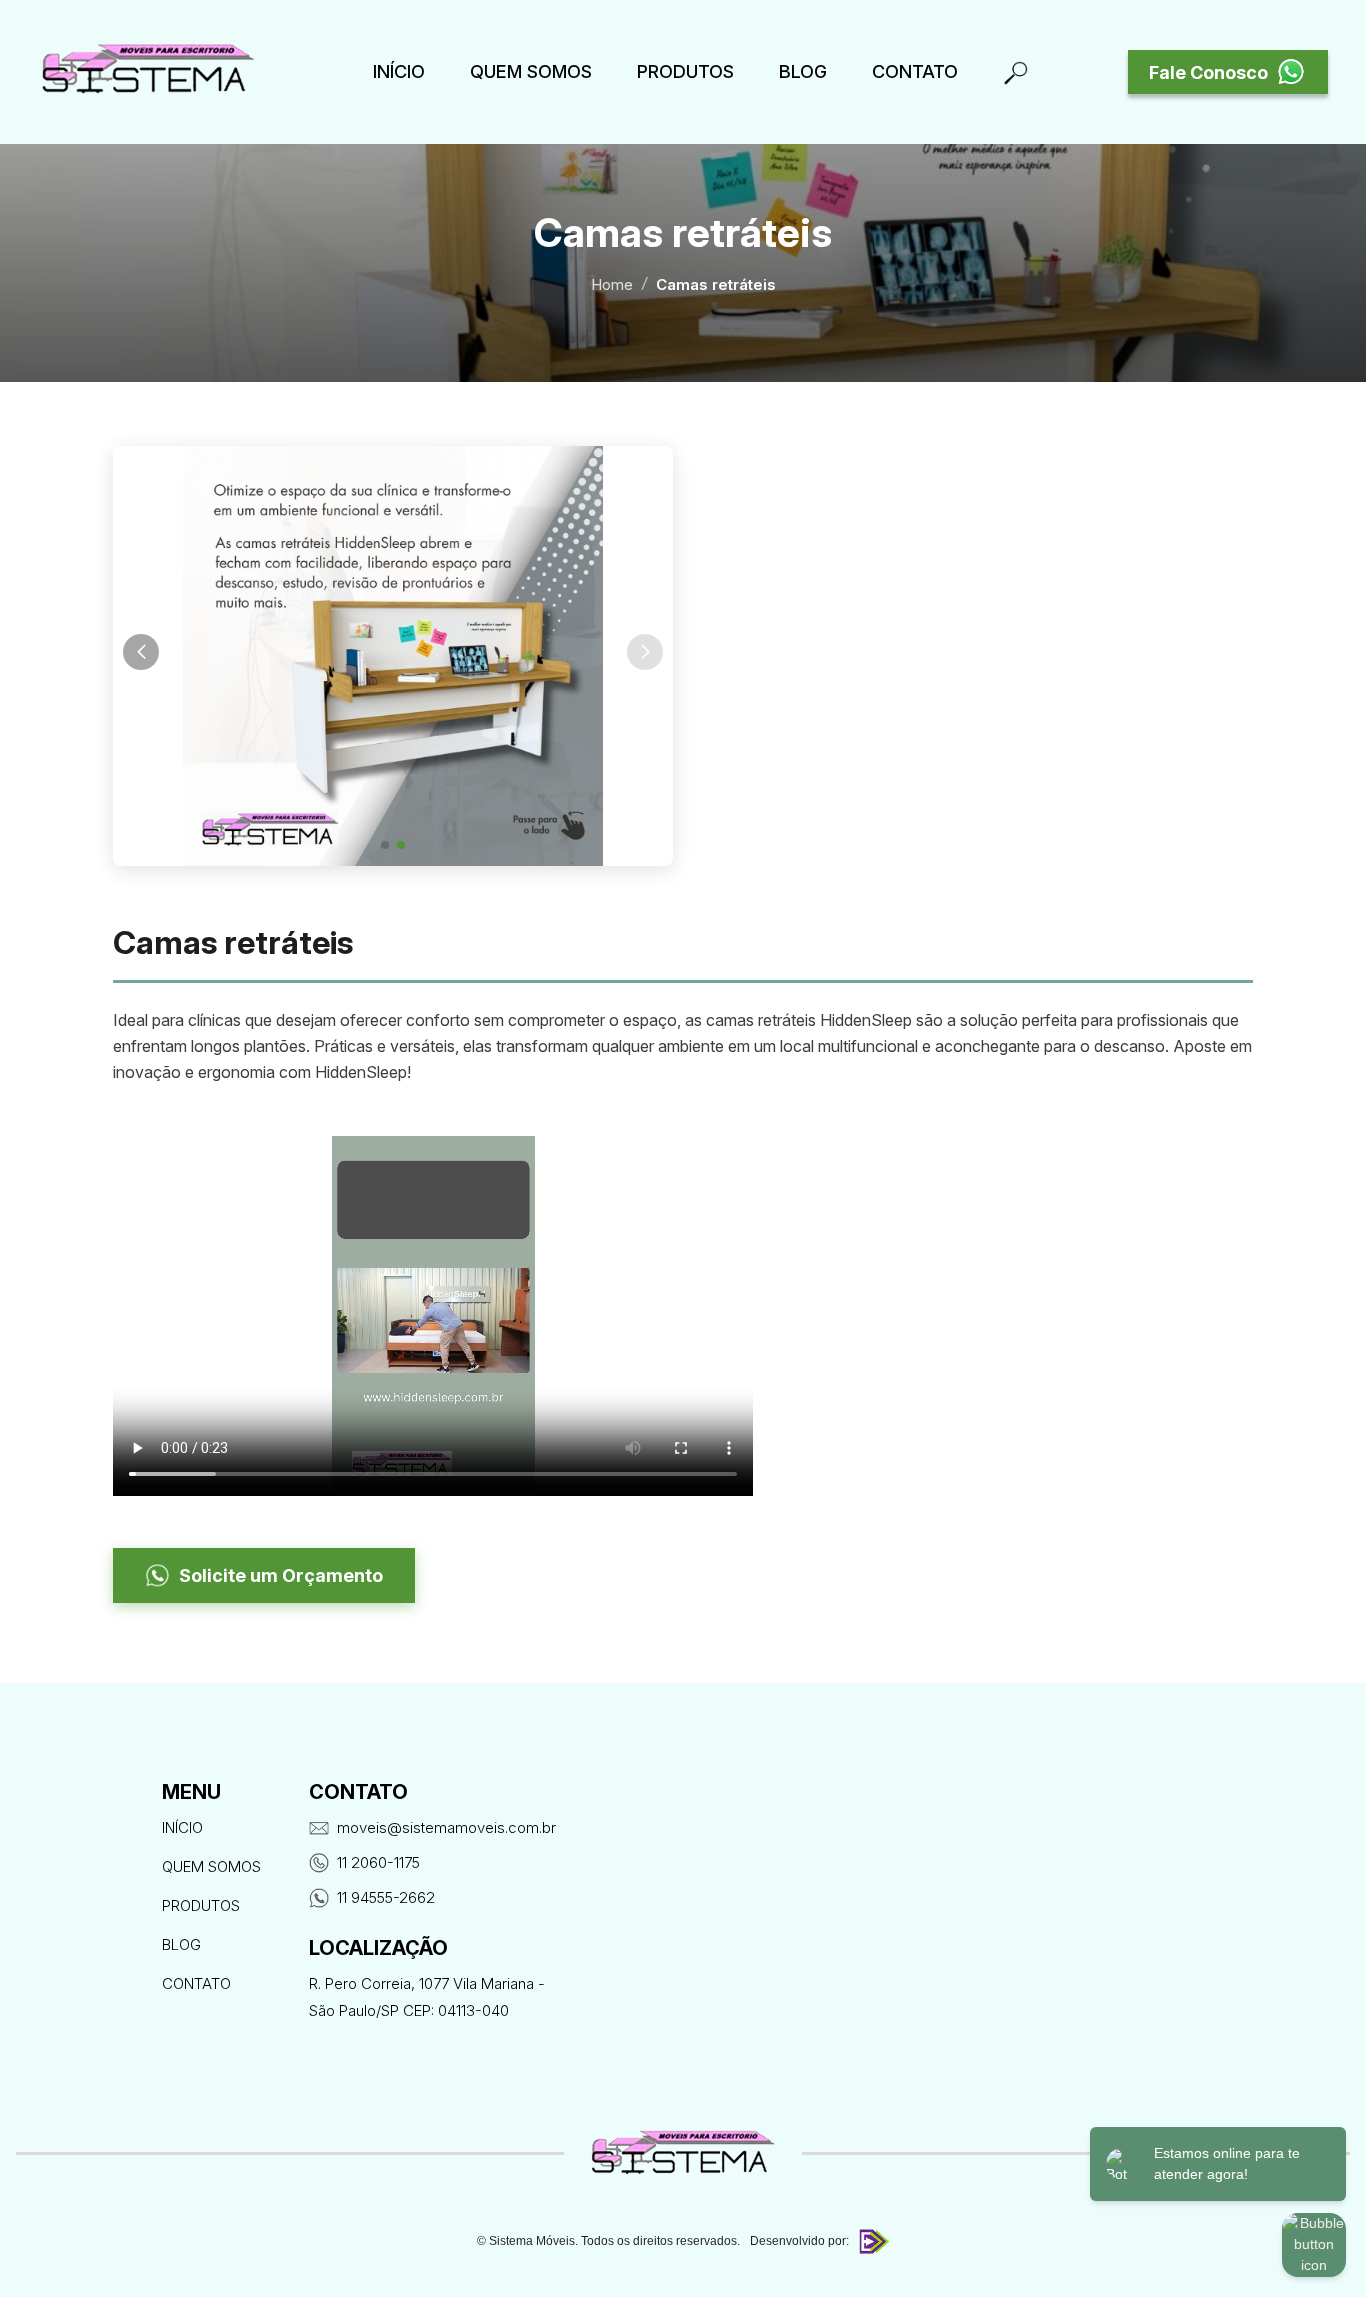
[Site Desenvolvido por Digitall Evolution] (871, 2241)
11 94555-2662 (386, 1897)
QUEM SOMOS (531, 71)
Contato (915, 71)
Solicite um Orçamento (281, 1575)
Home (612, 284)
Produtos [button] (685, 71)
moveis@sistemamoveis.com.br (446, 1827)
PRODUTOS (201, 1905)
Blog (803, 71)
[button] (385, 845)
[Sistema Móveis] (148, 72)
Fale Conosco (1208, 72)
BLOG (181, 1944)
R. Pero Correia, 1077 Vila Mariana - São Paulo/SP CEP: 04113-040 (427, 1997)
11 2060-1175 (378, 1862)
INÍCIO (399, 71)
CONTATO (196, 1983)
